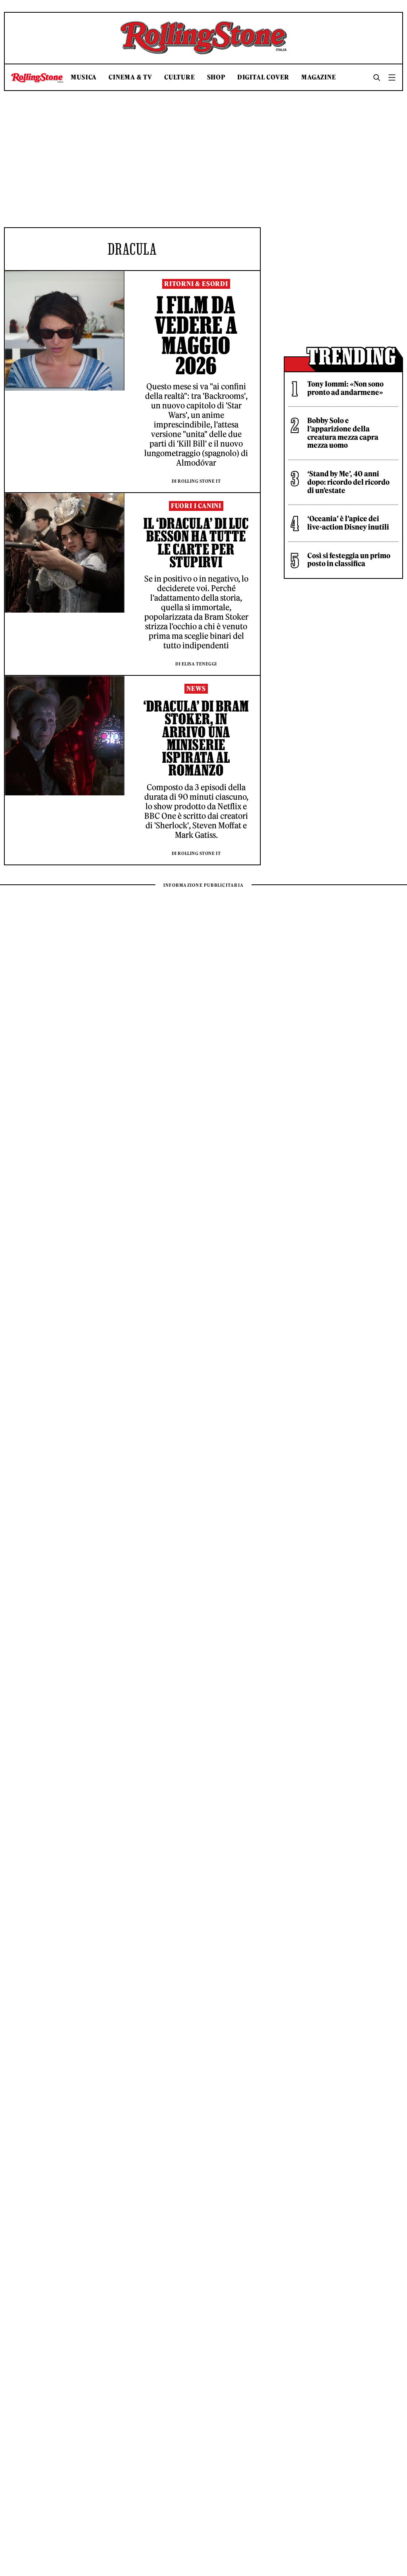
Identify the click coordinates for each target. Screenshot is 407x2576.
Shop (216, 77)
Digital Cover (263, 77)
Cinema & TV (130, 77)
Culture (180, 77)
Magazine (319, 77)
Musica (84, 77)
